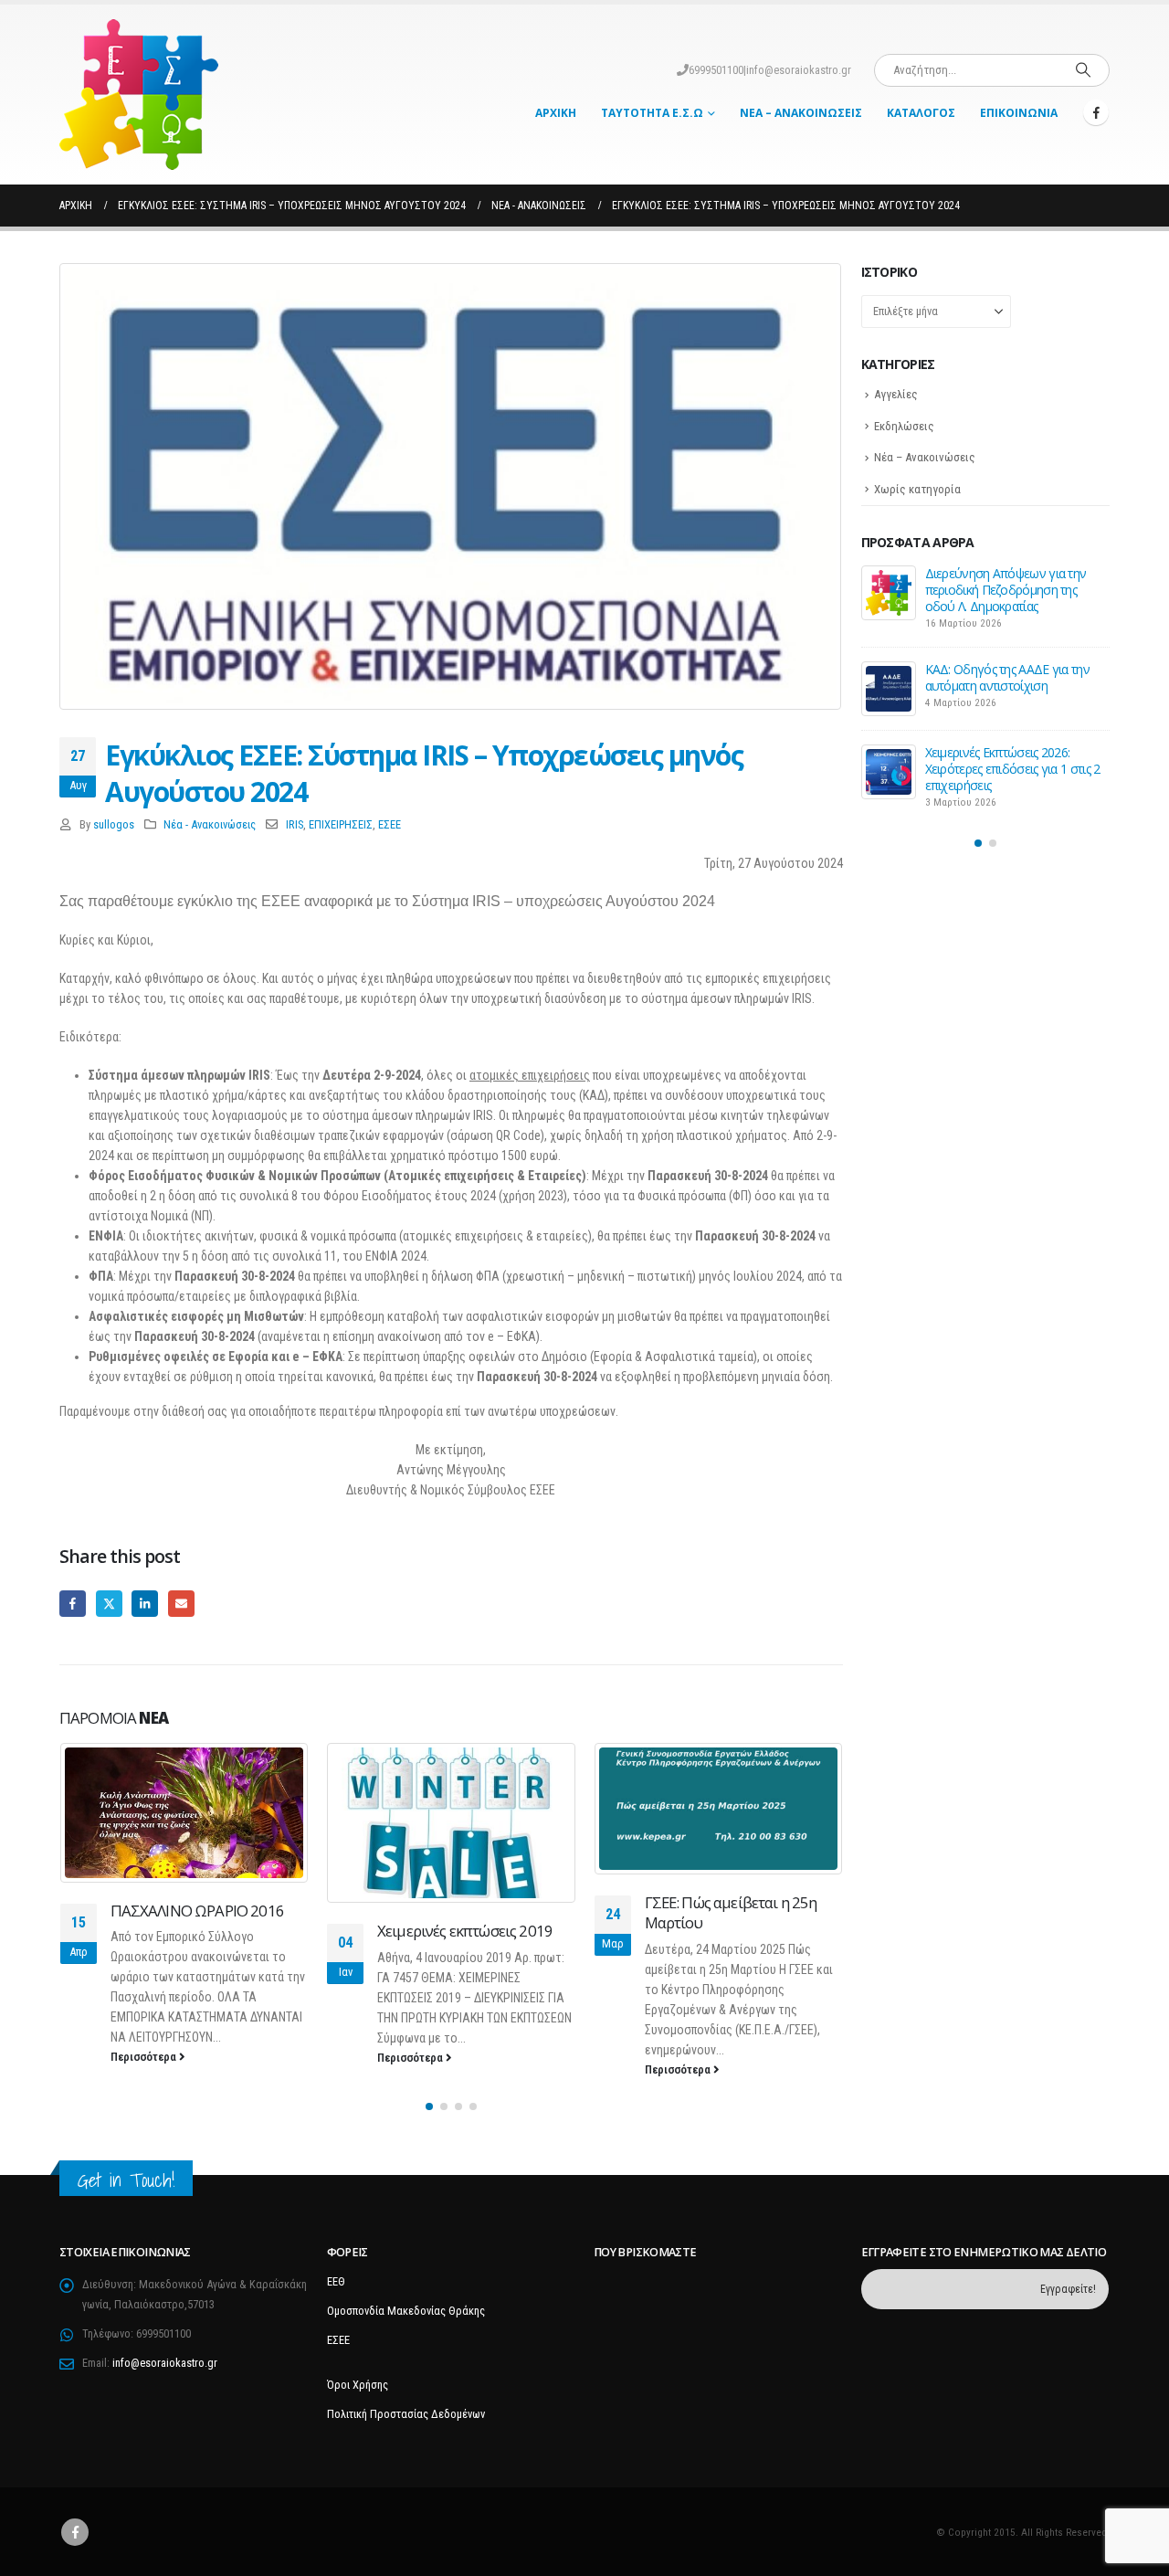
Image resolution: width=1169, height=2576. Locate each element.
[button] (429, 2106)
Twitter (109, 1604)
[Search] (1083, 70)
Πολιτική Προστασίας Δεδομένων (406, 2414)
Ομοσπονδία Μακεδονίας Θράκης (406, 2311)
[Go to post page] (185, 1813)
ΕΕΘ (336, 2281)
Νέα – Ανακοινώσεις (801, 113)
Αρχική (556, 113)
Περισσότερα (145, 2057)
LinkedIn (145, 1604)
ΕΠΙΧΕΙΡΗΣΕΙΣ (341, 824)
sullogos (114, 824)
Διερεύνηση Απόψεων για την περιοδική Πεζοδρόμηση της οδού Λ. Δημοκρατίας (1006, 590)
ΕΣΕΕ (390, 824)
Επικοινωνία (1019, 113)
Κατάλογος (921, 113)
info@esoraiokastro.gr (799, 70)
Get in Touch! (126, 2180)
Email (181, 1604)
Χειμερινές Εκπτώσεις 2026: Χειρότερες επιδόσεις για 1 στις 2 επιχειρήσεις (1013, 769)
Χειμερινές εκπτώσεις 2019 (465, 1931)
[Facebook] (1096, 112)
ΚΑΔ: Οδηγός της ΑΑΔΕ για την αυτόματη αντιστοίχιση (1007, 677)
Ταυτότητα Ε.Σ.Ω (652, 113)
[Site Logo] (139, 95)
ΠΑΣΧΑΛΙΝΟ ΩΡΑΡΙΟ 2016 (197, 1911)
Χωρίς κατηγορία (917, 489)
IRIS (295, 824)
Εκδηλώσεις (904, 426)
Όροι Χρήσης (358, 2385)
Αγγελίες (896, 394)
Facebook (73, 1604)
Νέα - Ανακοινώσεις (210, 824)
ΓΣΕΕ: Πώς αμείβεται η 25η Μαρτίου (731, 1912)
